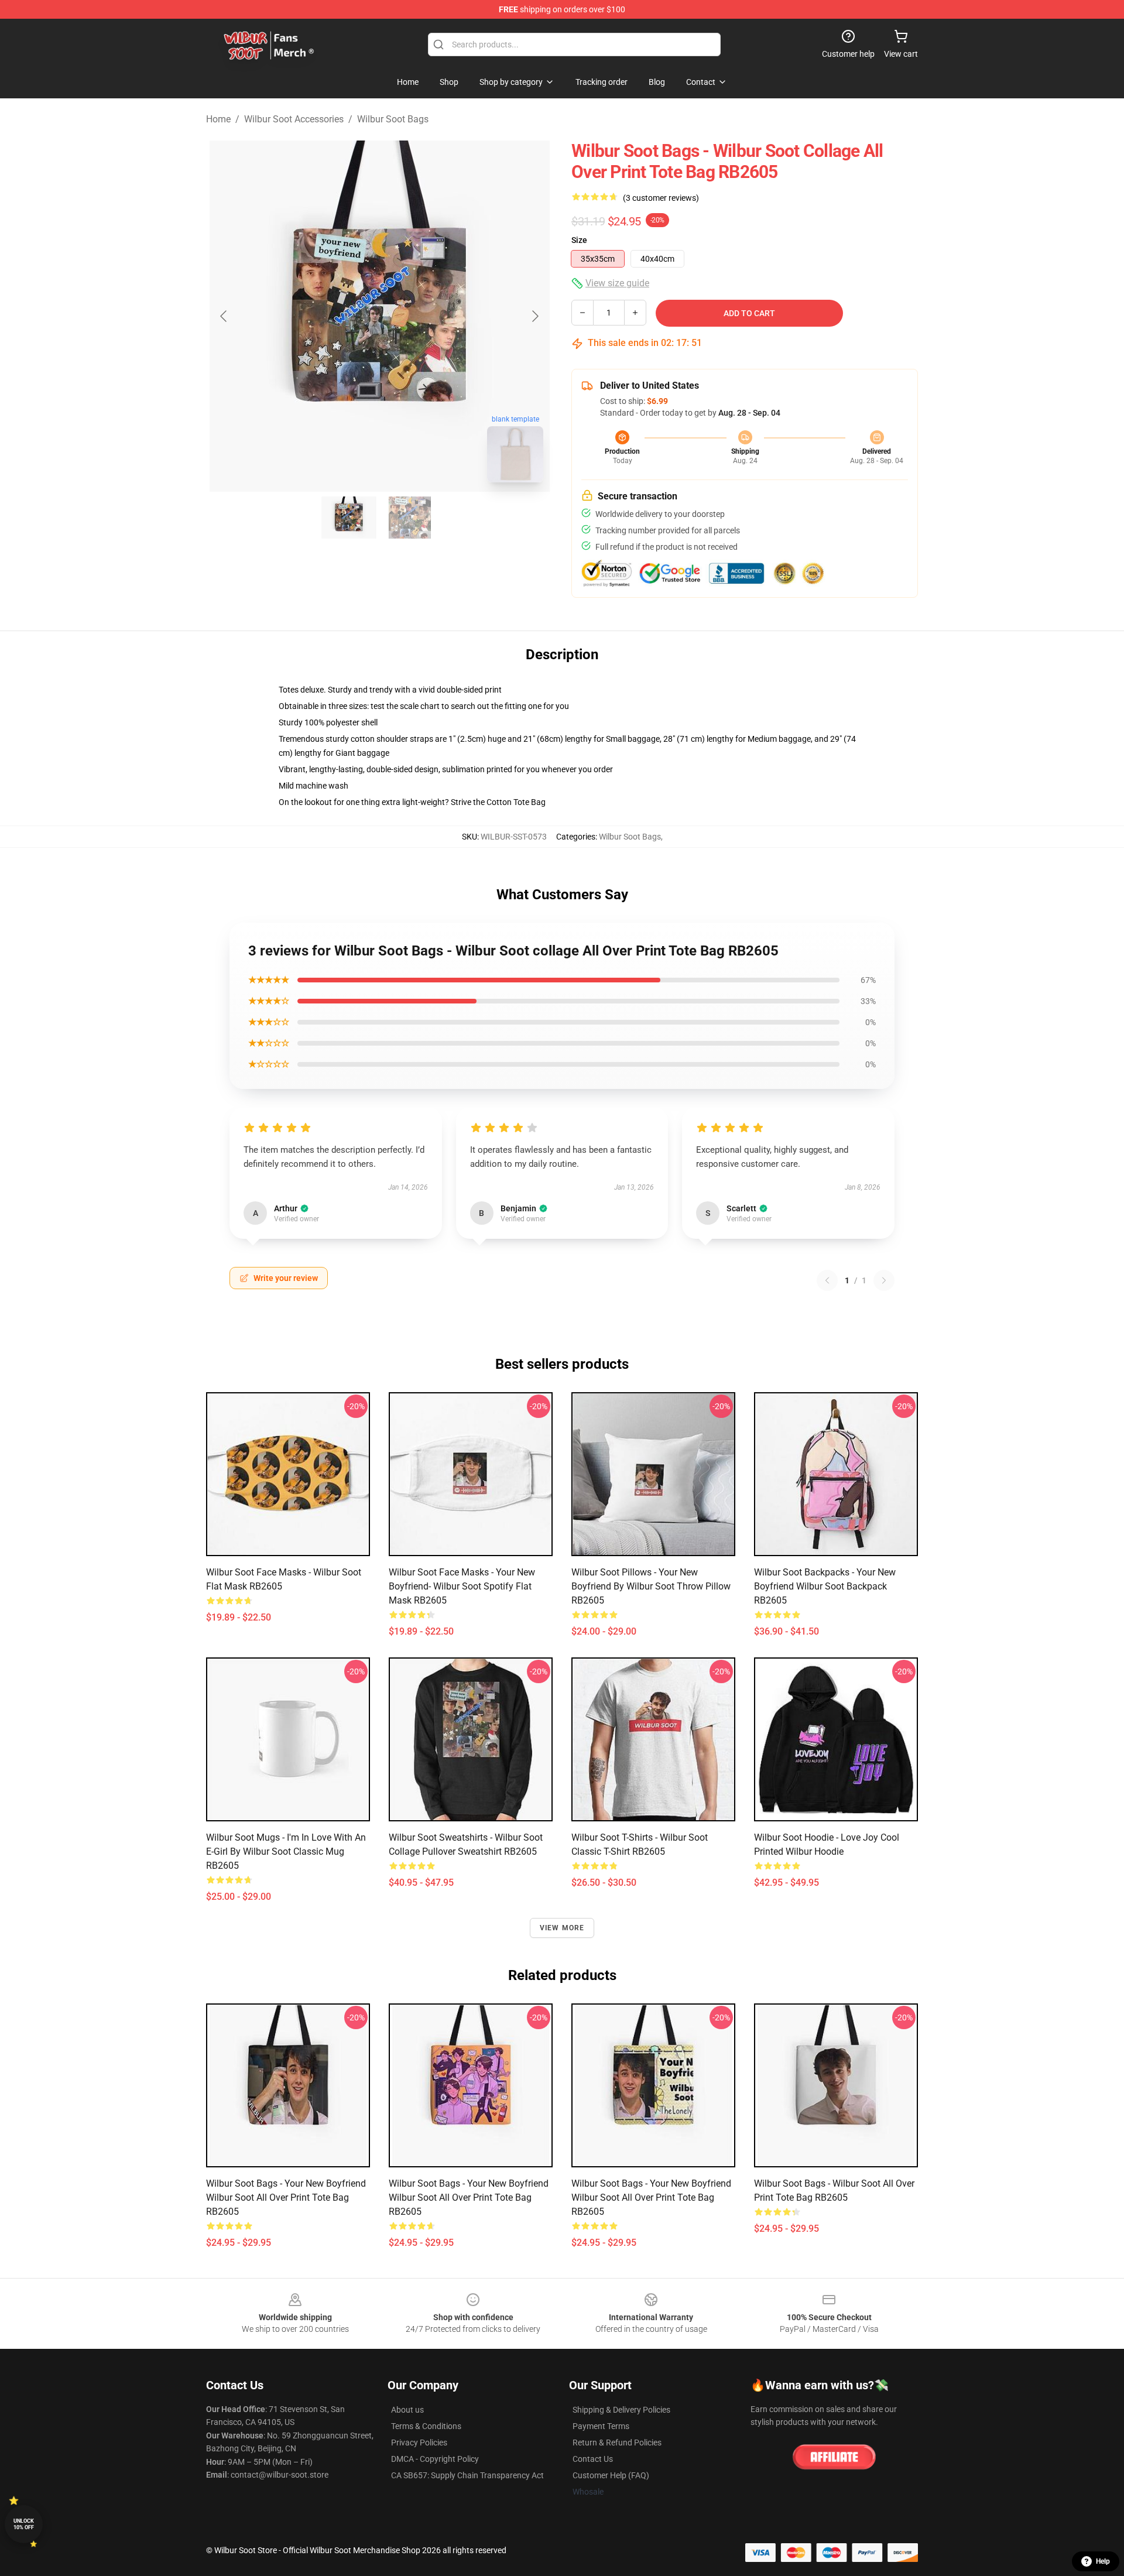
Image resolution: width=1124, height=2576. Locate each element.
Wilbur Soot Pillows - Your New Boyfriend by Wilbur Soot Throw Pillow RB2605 (651, 1586)
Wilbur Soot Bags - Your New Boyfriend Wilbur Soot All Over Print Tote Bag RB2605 (286, 2198)
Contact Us (593, 2459)
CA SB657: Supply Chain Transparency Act (467, 2475)
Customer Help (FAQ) (611, 2475)
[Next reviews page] (884, 1280)
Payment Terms (601, 2426)
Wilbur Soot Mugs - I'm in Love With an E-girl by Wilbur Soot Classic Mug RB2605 (286, 1851)
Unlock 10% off (24, 2524)
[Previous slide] (224, 316)
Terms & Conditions (426, 2426)
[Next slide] (534, 316)
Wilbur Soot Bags (393, 119)
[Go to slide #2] (410, 518)
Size (579, 240)
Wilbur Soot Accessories (294, 119)
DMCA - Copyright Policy (435, 2459)
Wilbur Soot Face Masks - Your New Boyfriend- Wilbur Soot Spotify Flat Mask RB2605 (462, 1586)
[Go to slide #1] (349, 518)
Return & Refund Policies (617, 2443)
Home (218, 119)
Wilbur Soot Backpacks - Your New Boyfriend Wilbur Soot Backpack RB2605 (825, 1586)
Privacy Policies (419, 2443)
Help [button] (1103, 2561)
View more (562, 1928)
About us (407, 2410)
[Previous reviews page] (827, 1280)
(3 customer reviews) (661, 198)
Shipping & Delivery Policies (621, 2410)
